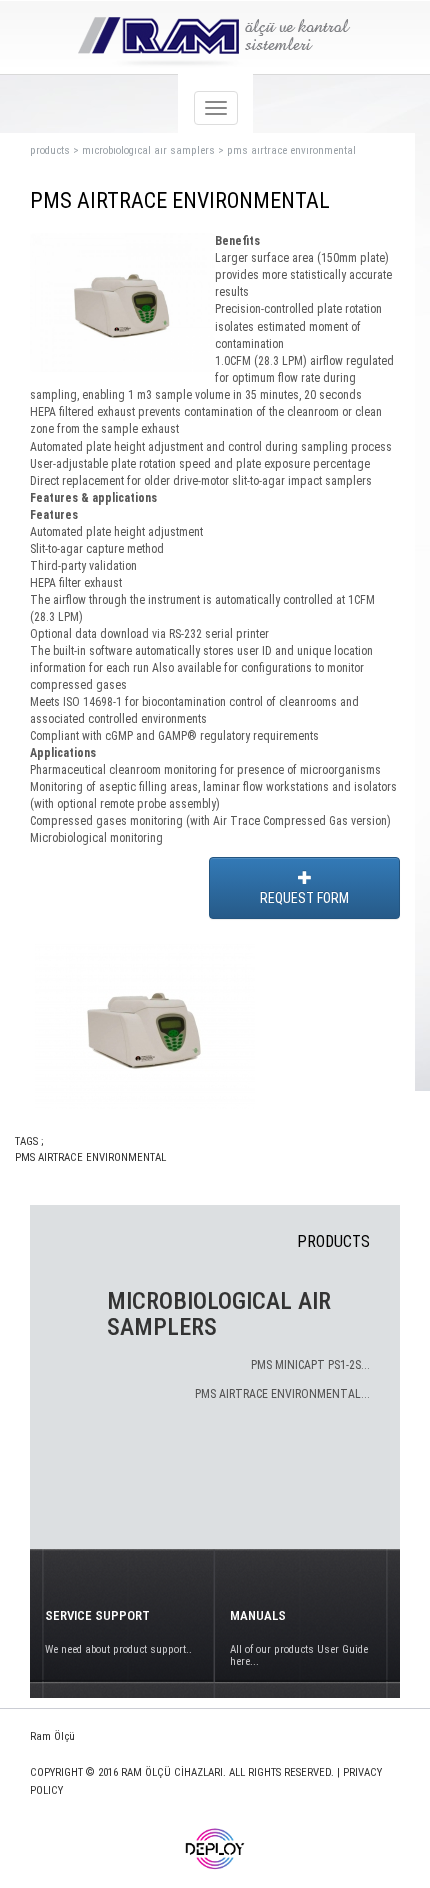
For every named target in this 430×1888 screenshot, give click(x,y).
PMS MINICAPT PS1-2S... (310, 1365)
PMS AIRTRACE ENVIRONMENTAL (90, 1157)
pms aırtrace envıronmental (291, 150)
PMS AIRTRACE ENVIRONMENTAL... (282, 1394)
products (50, 150)
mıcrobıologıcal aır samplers (148, 150)
